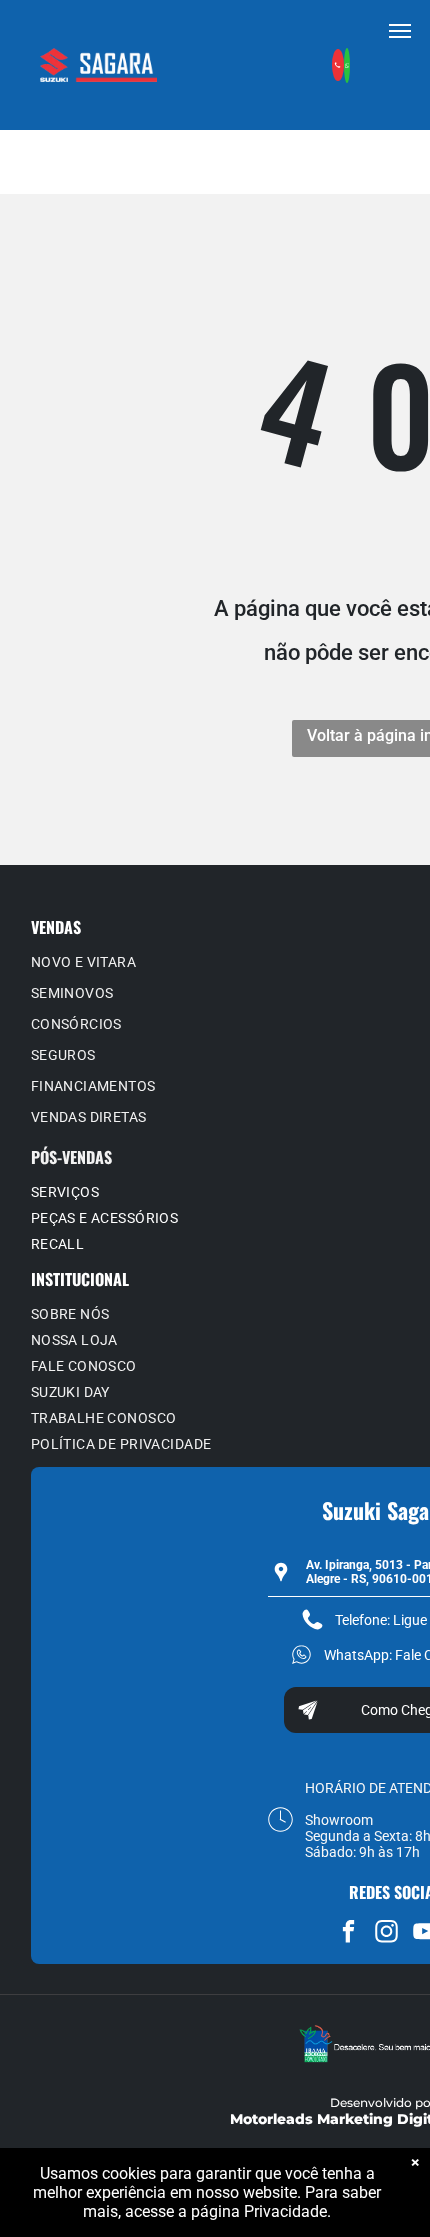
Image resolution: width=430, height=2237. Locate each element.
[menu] (400, 31)
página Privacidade (259, 2211)
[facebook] (348, 1934)
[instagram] (386, 1934)
